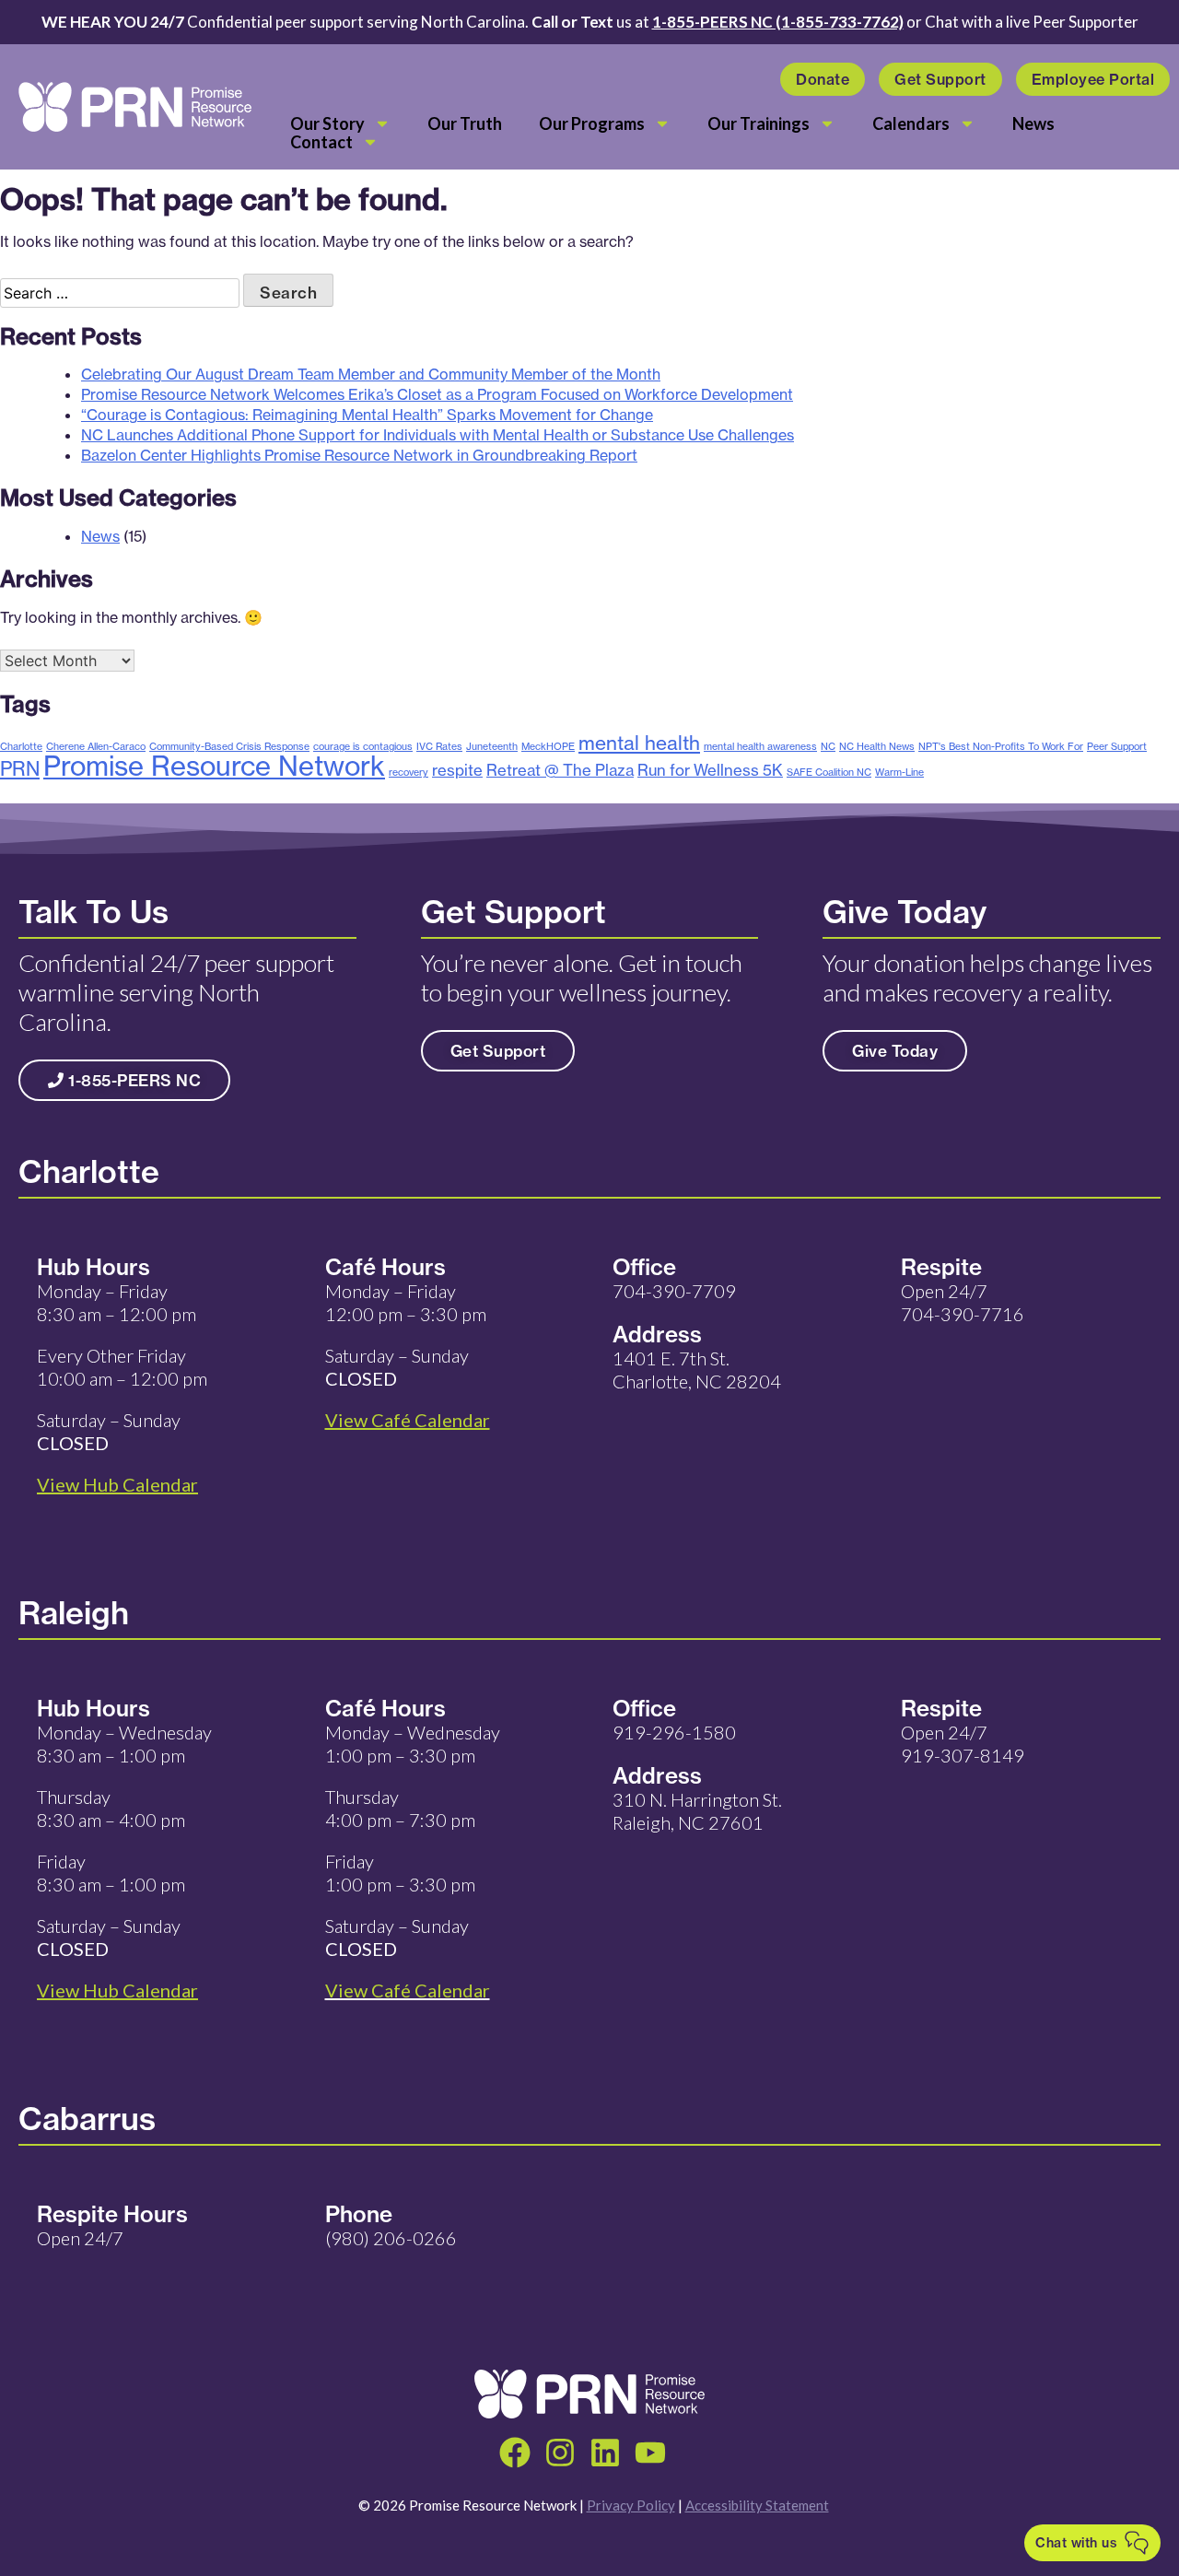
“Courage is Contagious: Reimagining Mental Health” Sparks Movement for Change (367, 415)
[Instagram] (560, 2453)
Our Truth (465, 123)
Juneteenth (492, 746)
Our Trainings (759, 123)
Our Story (327, 123)
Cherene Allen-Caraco (96, 746)
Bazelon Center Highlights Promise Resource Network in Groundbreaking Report (359, 455)
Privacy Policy (631, 2505)
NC (828, 746)
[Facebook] (515, 2453)
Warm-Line (899, 772)
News (1033, 123)
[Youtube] (650, 2453)
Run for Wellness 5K (710, 770)
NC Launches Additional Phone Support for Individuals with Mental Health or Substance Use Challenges (438, 435)
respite (457, 770)
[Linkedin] (605, 2453)
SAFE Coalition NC (829, 772)
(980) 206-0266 (391, 2238)
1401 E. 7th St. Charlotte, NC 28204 (697, 1370)
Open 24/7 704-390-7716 (963, 1302)
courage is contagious (363, 746)
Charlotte (21, 746)
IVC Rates (439, 746)
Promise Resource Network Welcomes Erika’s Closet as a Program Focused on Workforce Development (437, 394)
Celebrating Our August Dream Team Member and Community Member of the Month (371, 374)
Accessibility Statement (757, 2505)
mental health (639, 743)
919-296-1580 (674, 1732)
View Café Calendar (408, 1990)
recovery (409, 772)
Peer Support (1117, 746)
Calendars (911, 123)
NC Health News (877, 746)
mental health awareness (760, 746)
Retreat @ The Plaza (560, 770)
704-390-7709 (674, 1291)
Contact (321, 142)
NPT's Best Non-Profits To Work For (1001, 746)
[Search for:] (122, 293)
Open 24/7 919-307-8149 (963, 1744)
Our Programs (592, 123)
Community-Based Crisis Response (229, 746)
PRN (20, 768)
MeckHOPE (548, 746)
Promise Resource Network (214, 766)
